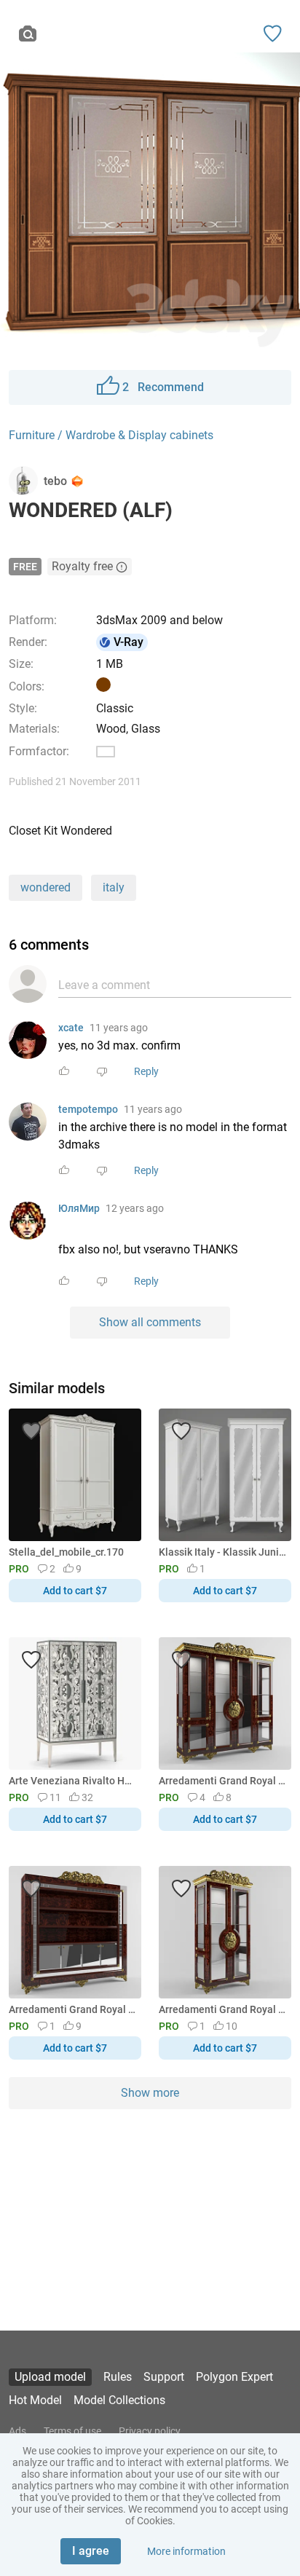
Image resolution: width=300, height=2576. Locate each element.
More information (186, 2551)
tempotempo (88, 1109)
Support (164, 2377)
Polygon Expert (234, 2377)
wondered (46, 887)
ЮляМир (79, 1208)
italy (114, 887)
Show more (150, 2093)
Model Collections (119, 2400)
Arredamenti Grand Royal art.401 (222, 2009)
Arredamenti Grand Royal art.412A (222, 1781)
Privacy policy (150, 2431)
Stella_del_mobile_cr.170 (66, 1552)
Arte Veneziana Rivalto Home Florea (72, 1781)
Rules (118, 2377)
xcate (71, 1028)
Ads (17, 2431)
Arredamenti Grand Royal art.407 (72, 2009)
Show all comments (150, 1322)
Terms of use (72, 2431)
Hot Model (35, 2400)
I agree (91, 2551)
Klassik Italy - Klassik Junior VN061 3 (222, 1552)
